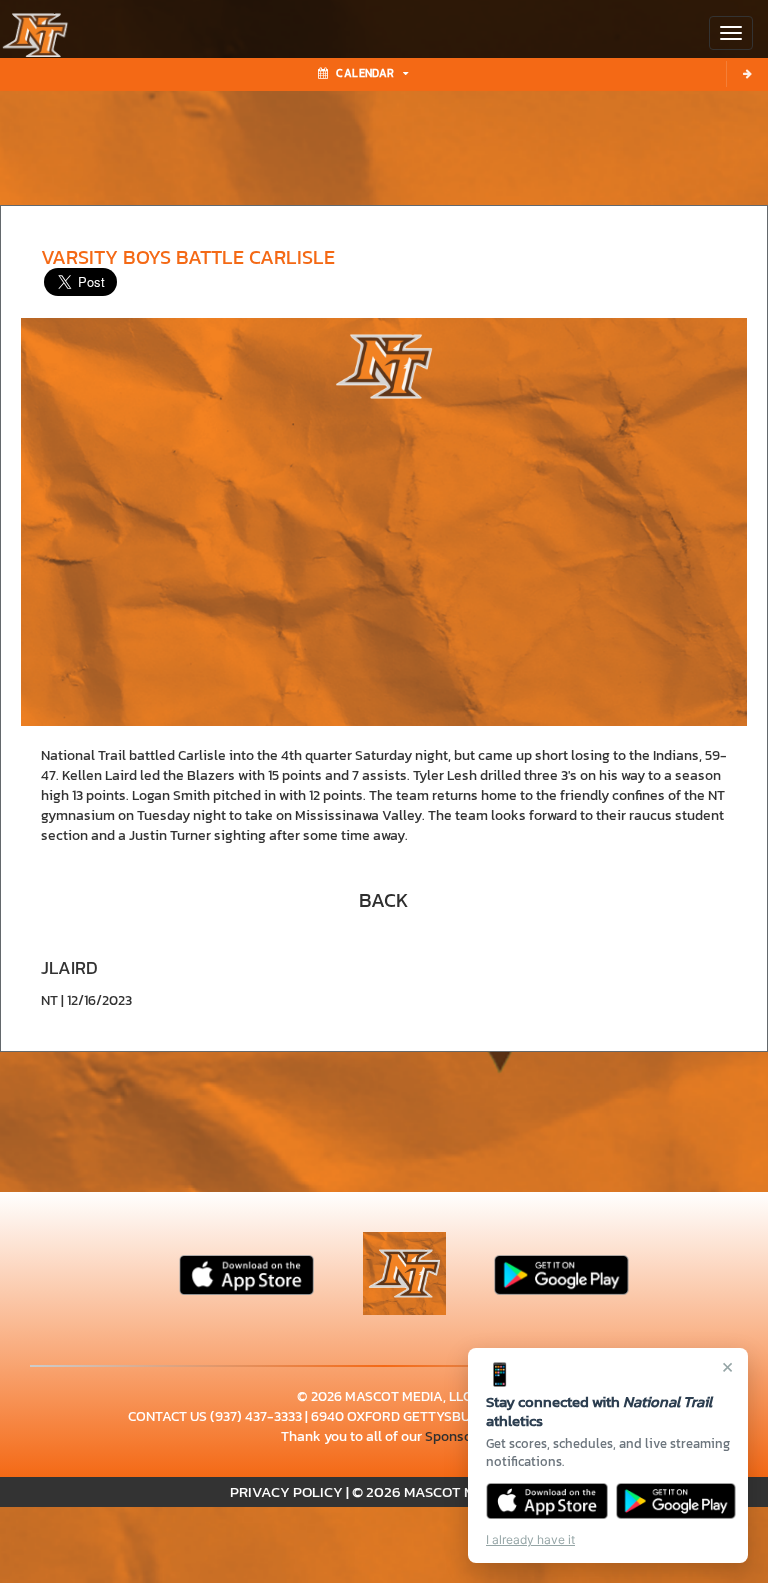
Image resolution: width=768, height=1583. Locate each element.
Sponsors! (456, 1436)
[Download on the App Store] (547, 1501)
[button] (384, 900)
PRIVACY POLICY (286, 1491)
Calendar (365, 73)
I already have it (530, 1539)
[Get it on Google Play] (676, 1501)
